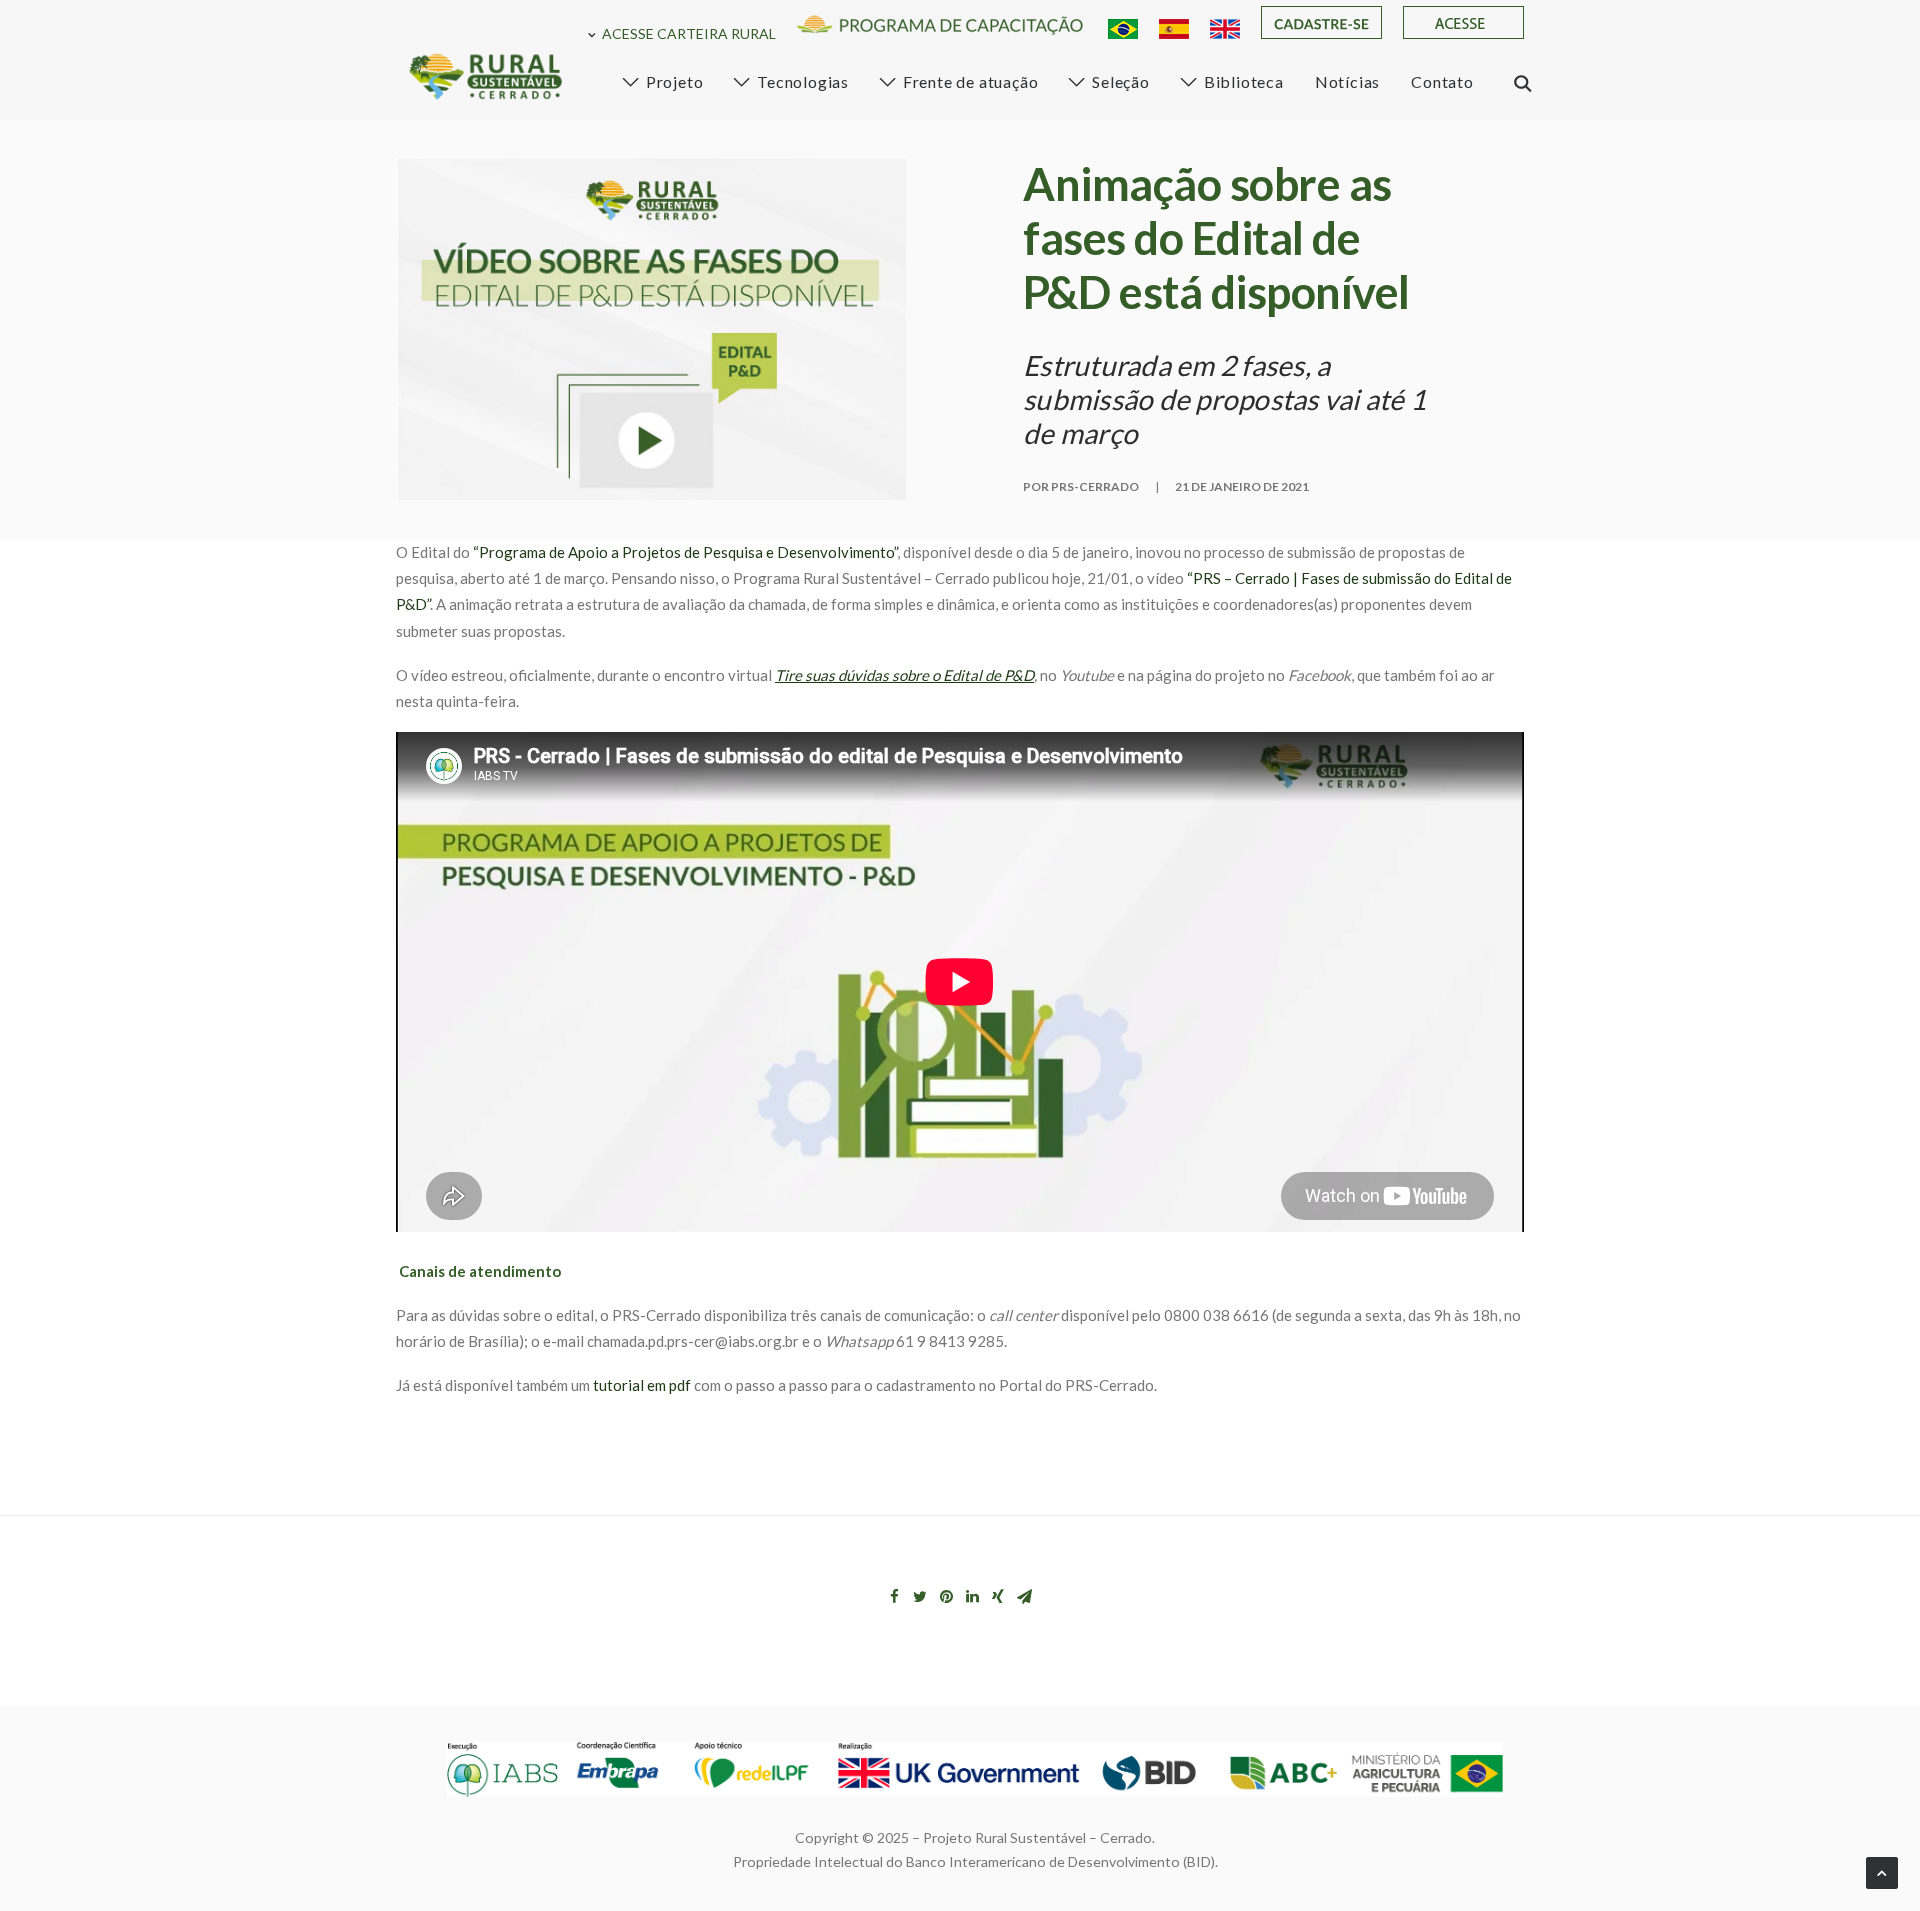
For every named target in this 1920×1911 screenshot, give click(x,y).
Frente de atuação (971, 81)
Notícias (1347, 81)
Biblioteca (1244, 81)
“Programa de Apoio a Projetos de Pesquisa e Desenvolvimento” (685, 552)
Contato (1442, 81)
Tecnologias (803, 81)
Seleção (1121, 81)
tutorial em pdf (642, 1385)
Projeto (675, 81)
